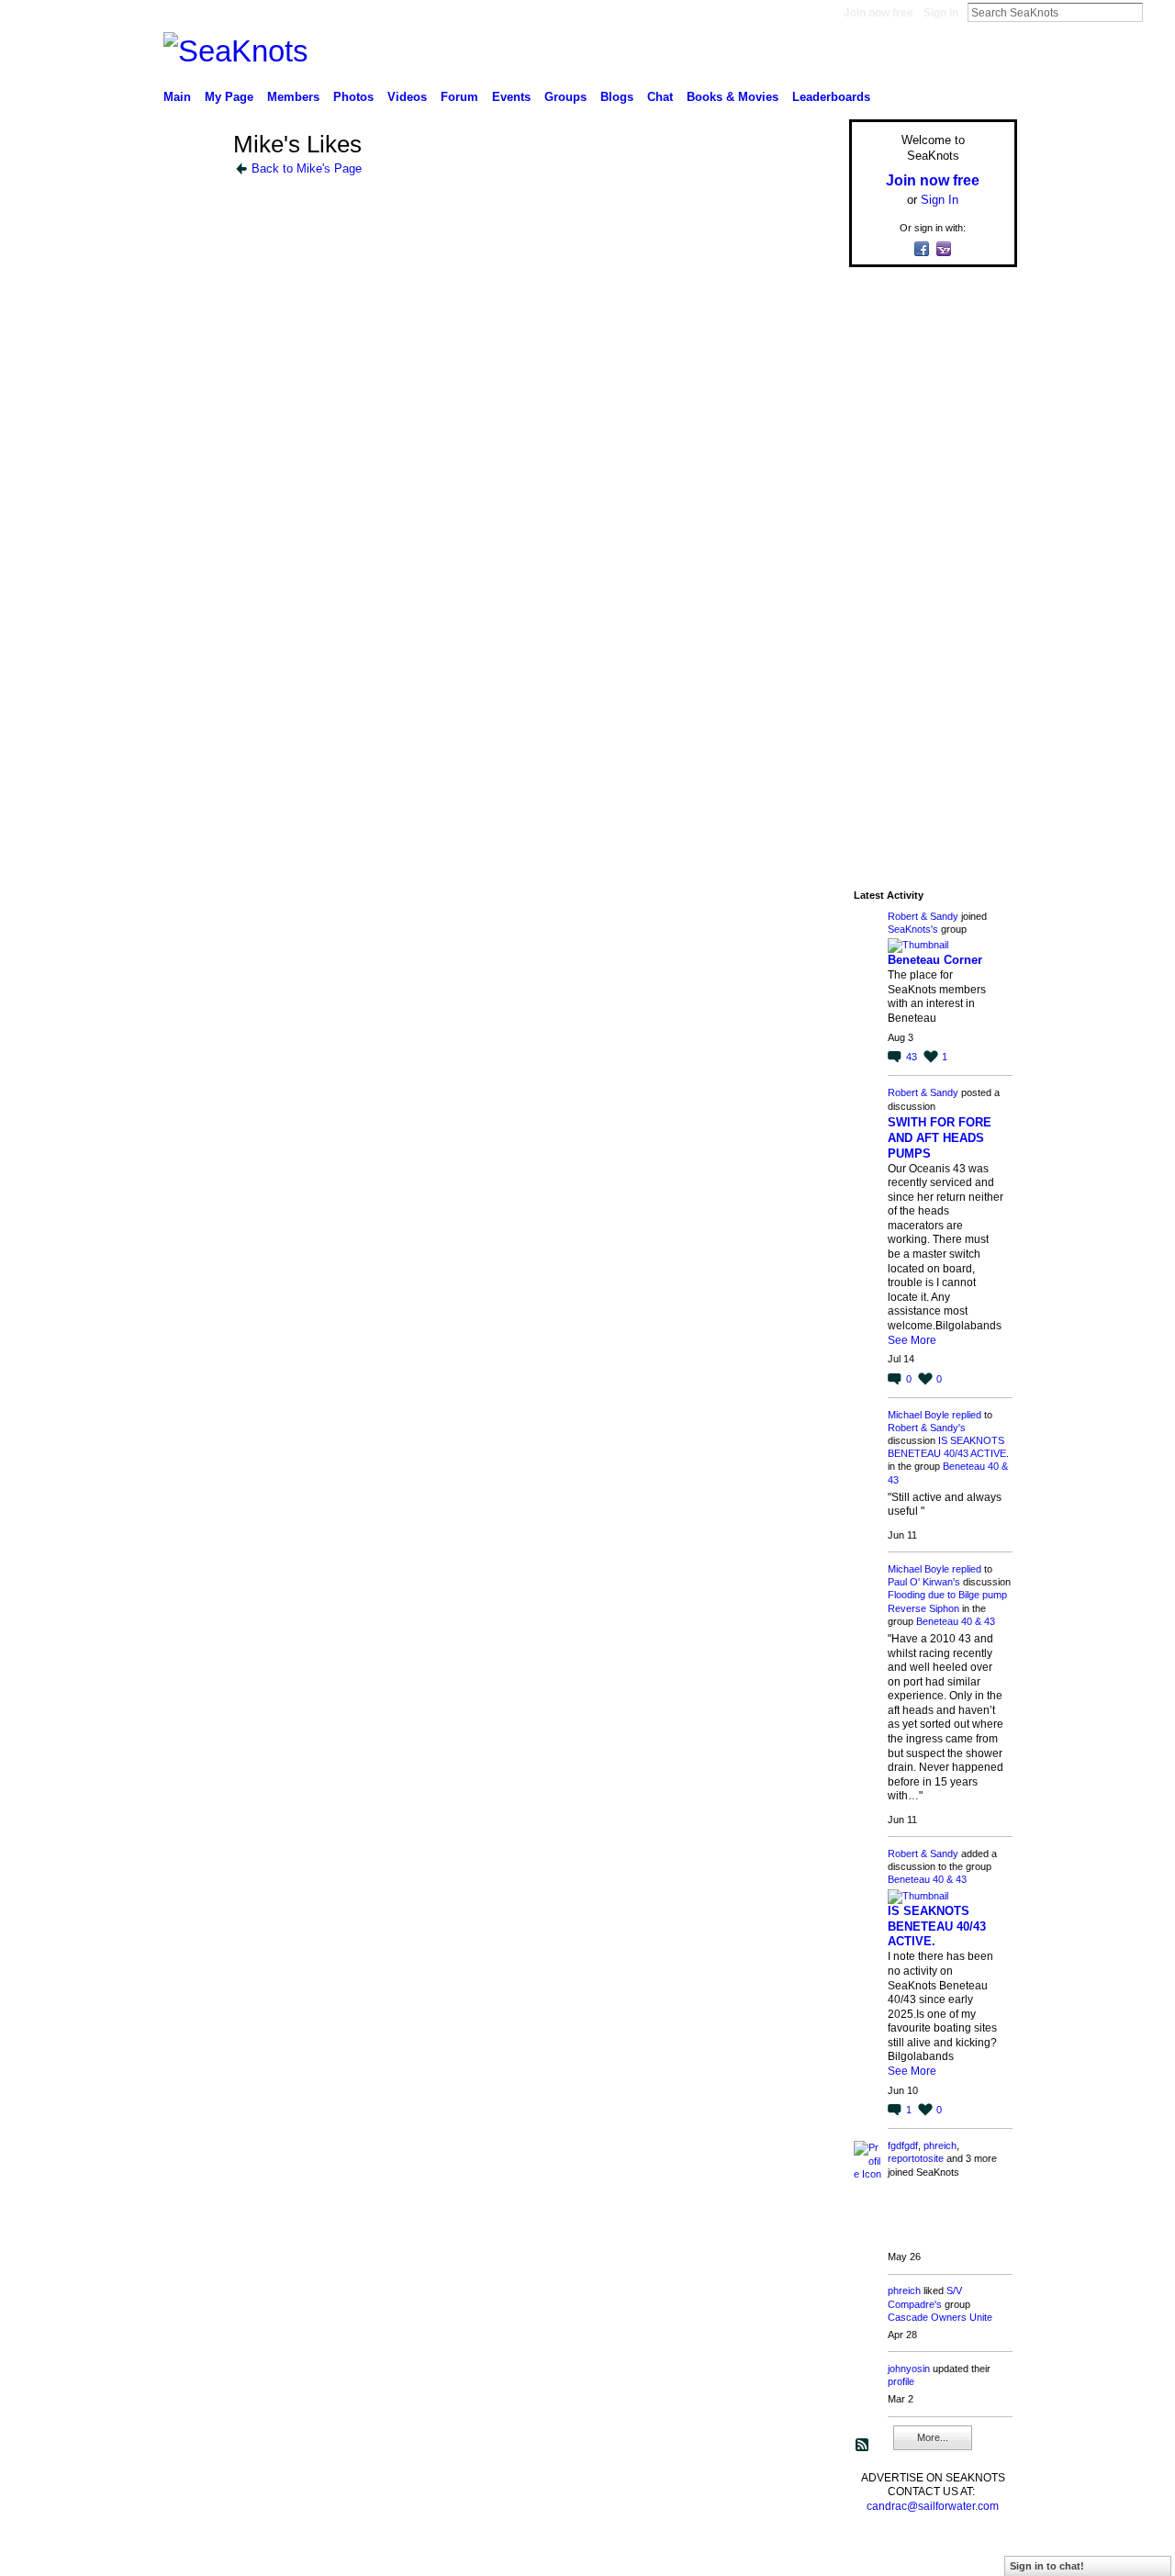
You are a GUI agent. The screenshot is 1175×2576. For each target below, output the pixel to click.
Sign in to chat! (1047, 2566)
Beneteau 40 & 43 (956, 1621)
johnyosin (909, 2369)
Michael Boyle (918, 1415)
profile (901, 2381)
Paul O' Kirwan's (924, 1582)
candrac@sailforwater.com (933, 2506)
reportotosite (916, 2158)
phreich (940, 2145)
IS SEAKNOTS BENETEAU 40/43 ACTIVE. (937, 1926)
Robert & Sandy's (927, 1428)
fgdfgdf (903, 2145)
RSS (863, 2446)
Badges (809, 2554)
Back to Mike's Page (307, 168)
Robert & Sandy (923, 916)
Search (1158, 12)
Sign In (941, 13)
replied (967, 1415)
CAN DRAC (291, 2554)
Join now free (878, 13)
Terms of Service (976, 2554)
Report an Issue (881, 2554)
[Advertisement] (927, 557)
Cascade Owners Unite (940, 2317)
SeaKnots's (913, 929)
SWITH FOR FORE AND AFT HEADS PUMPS (940, 1138)
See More (912, 1340)
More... (933, 2437)
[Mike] (193, 178)
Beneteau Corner (935, 960)
